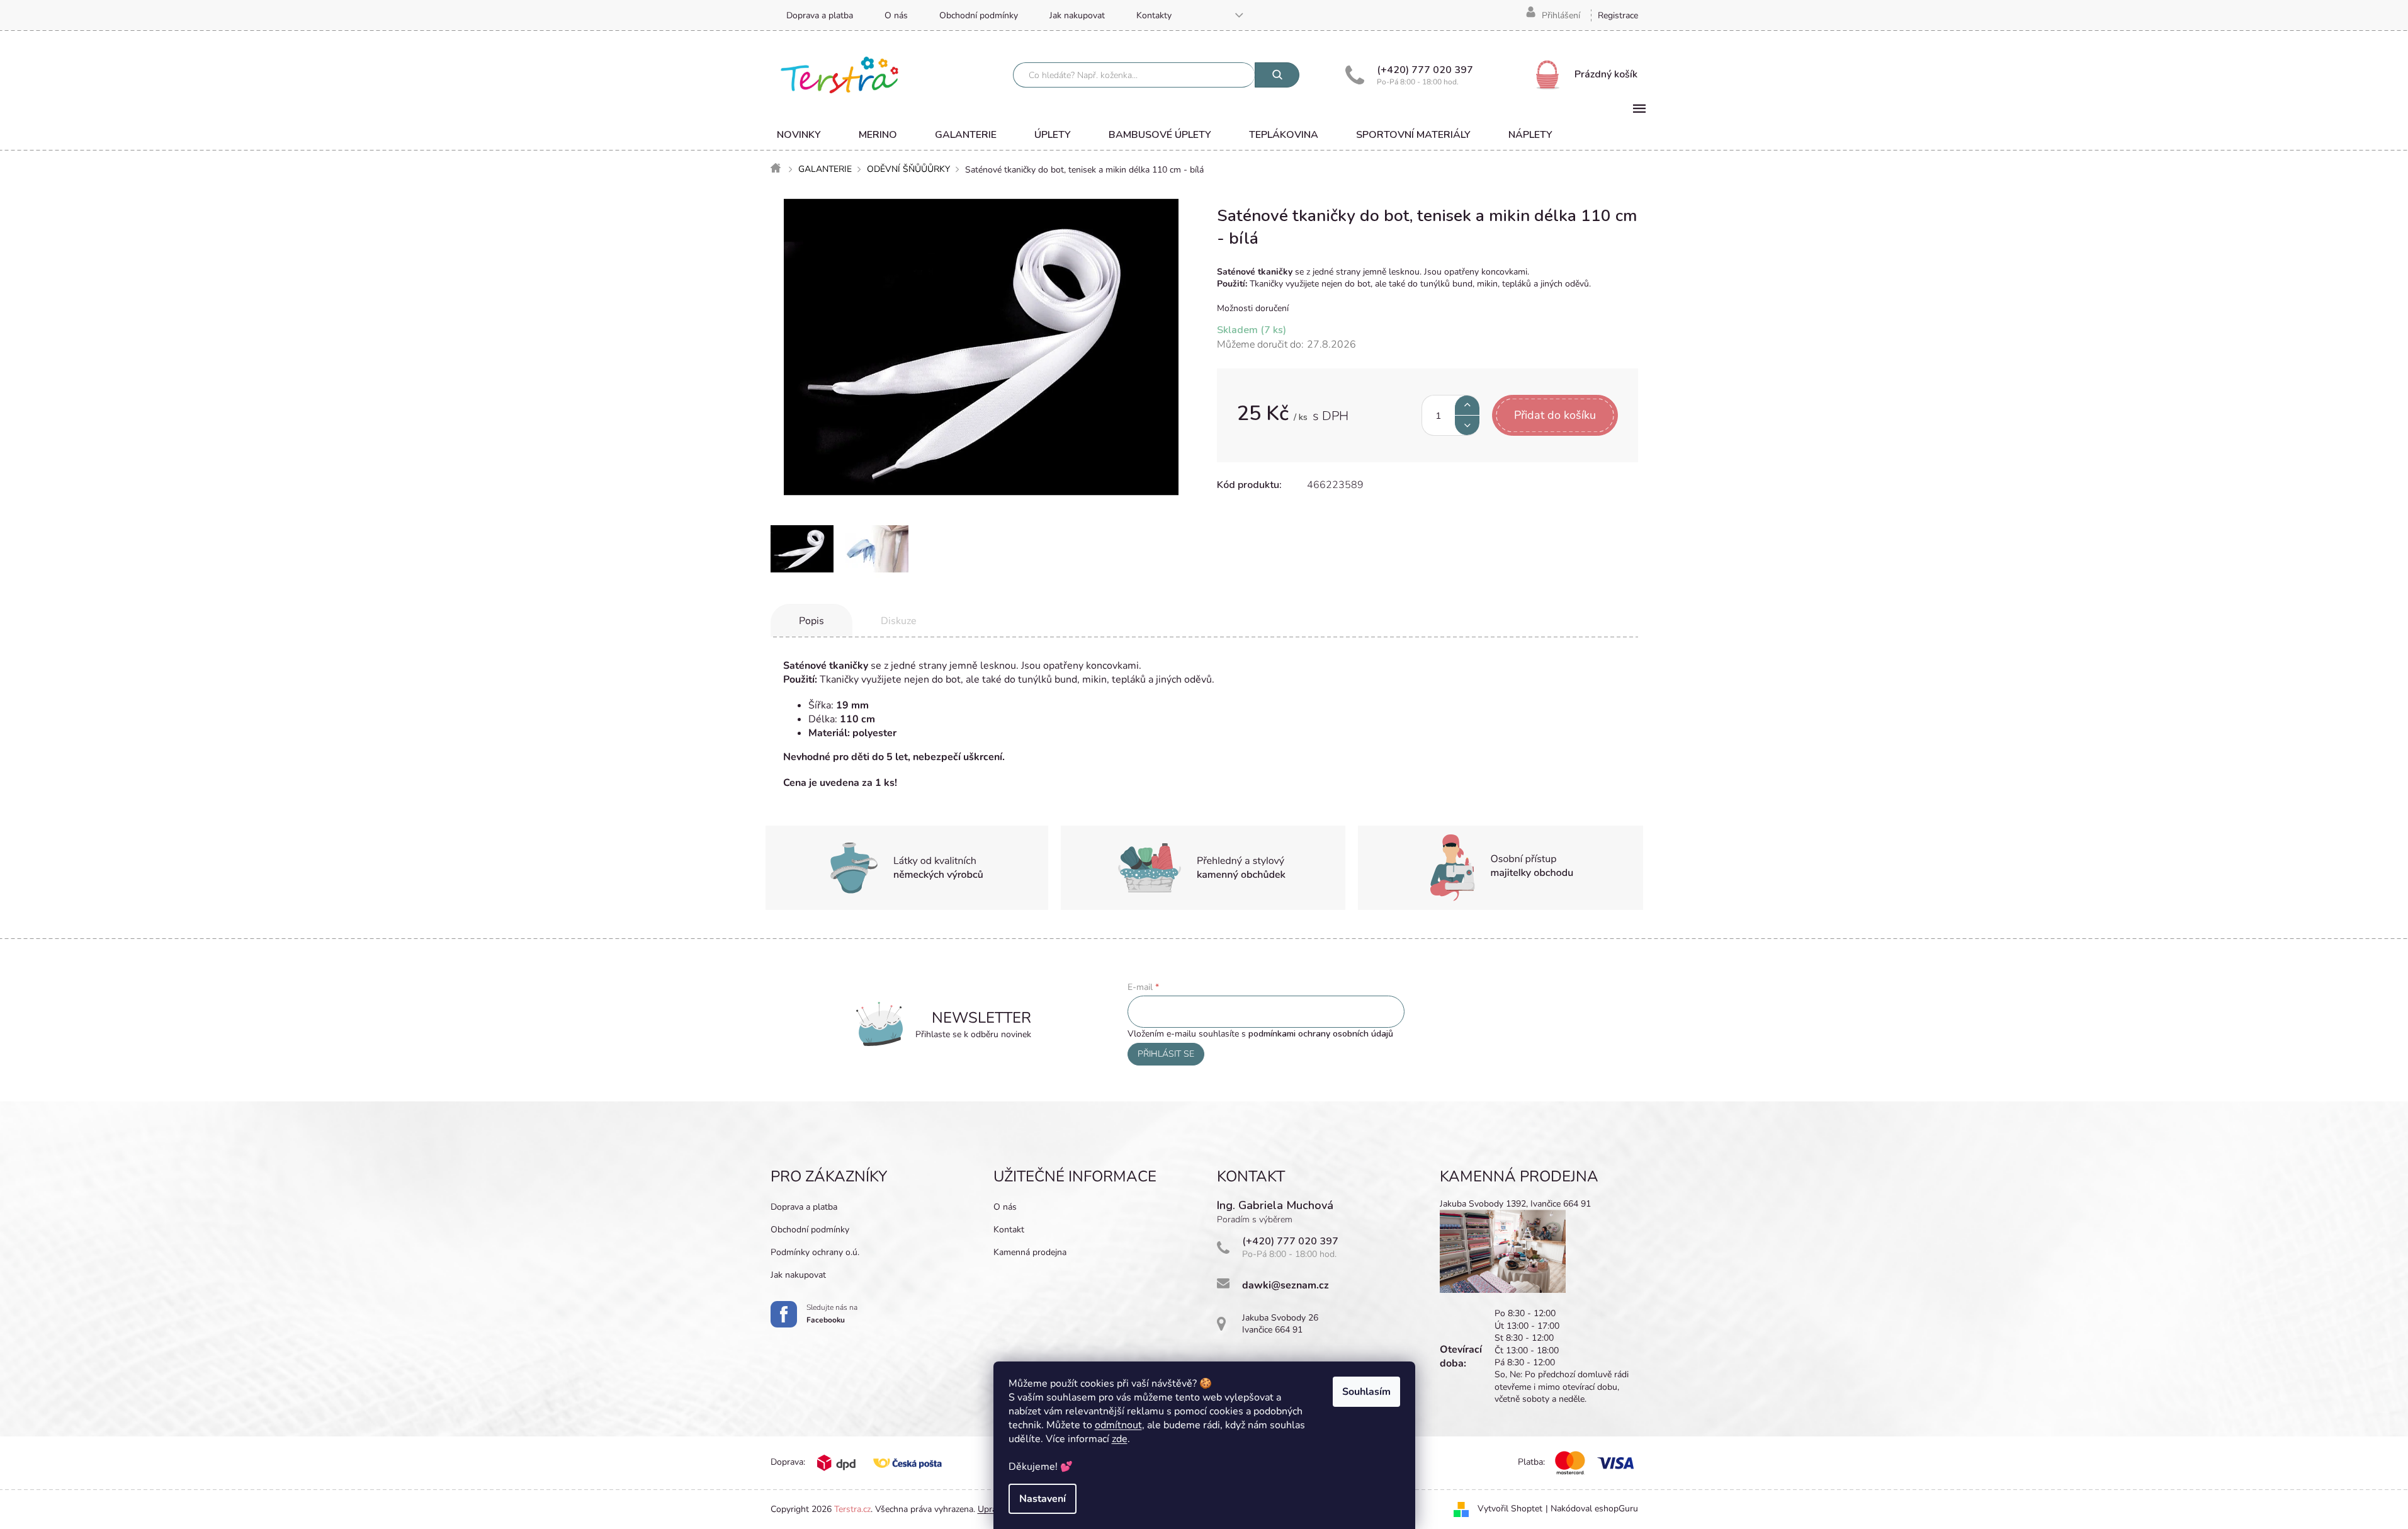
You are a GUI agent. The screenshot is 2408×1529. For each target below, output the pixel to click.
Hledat (1277, 75)
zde (1120, 1439)
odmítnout (1118, 1425)
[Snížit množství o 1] (1467, 425)
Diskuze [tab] (899, 621)
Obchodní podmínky (979, 15)
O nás (896, 15)
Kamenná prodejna (1030, 1252)
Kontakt (1009, 1230)
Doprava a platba (820, 15)
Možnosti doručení (1253, 308)
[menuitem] (799, 135)
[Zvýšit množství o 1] (1467, 405)
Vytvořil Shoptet (1510, 1509)
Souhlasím (1366, 1392)
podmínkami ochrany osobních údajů (1321, 1034)
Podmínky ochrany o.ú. (815, 1252)
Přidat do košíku (1555, 415)
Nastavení (1043, 1499)
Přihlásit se (1166, 1054)
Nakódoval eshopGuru (1594, 1509)
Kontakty (1154, 15)
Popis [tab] (811, 621)
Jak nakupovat (1077, 15)
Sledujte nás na (832, 1314)
